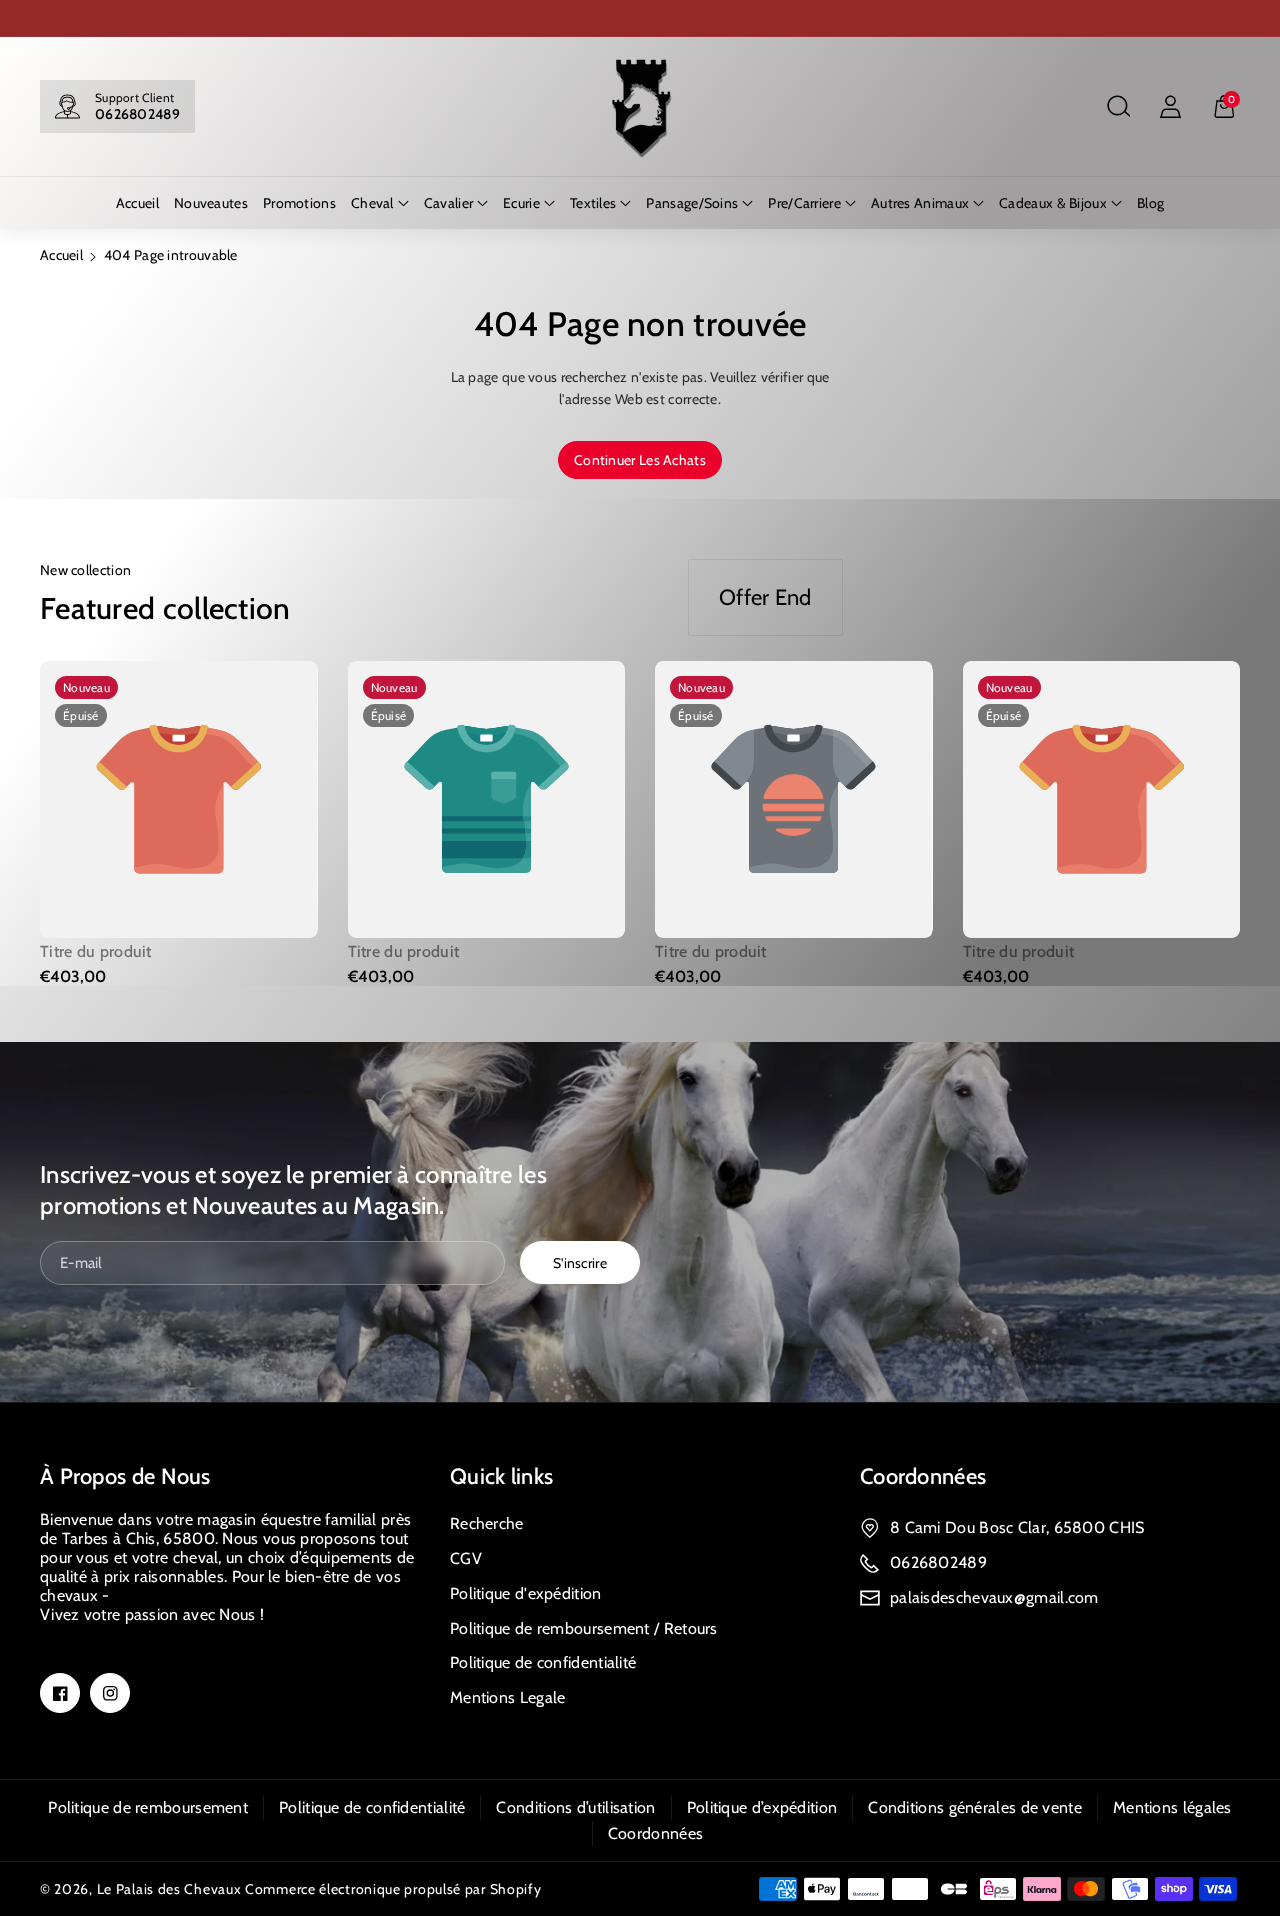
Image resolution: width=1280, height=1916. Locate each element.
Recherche (487, 1523)
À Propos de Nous (125, 1476)
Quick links (501, 1476)
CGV (466, 1558)
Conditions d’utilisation (575, 1807)
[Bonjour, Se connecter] (1170, 107)
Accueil (61, 255)
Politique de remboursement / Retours (584, 1628)
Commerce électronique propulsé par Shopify (393, 1889)
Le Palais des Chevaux (169, 1889)
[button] (1118, 107)
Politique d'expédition (526, 1593)
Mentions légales (1172, 1807)
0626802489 (137, 114)
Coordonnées (923, 1476)
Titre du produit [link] (96, 951)
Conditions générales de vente (975, 1807)
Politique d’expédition (762, 1807)
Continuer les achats (640, 460)
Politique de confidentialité (543, 1662)
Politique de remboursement (148, 1807)
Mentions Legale (508, 1697)
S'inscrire (580, 1263)
